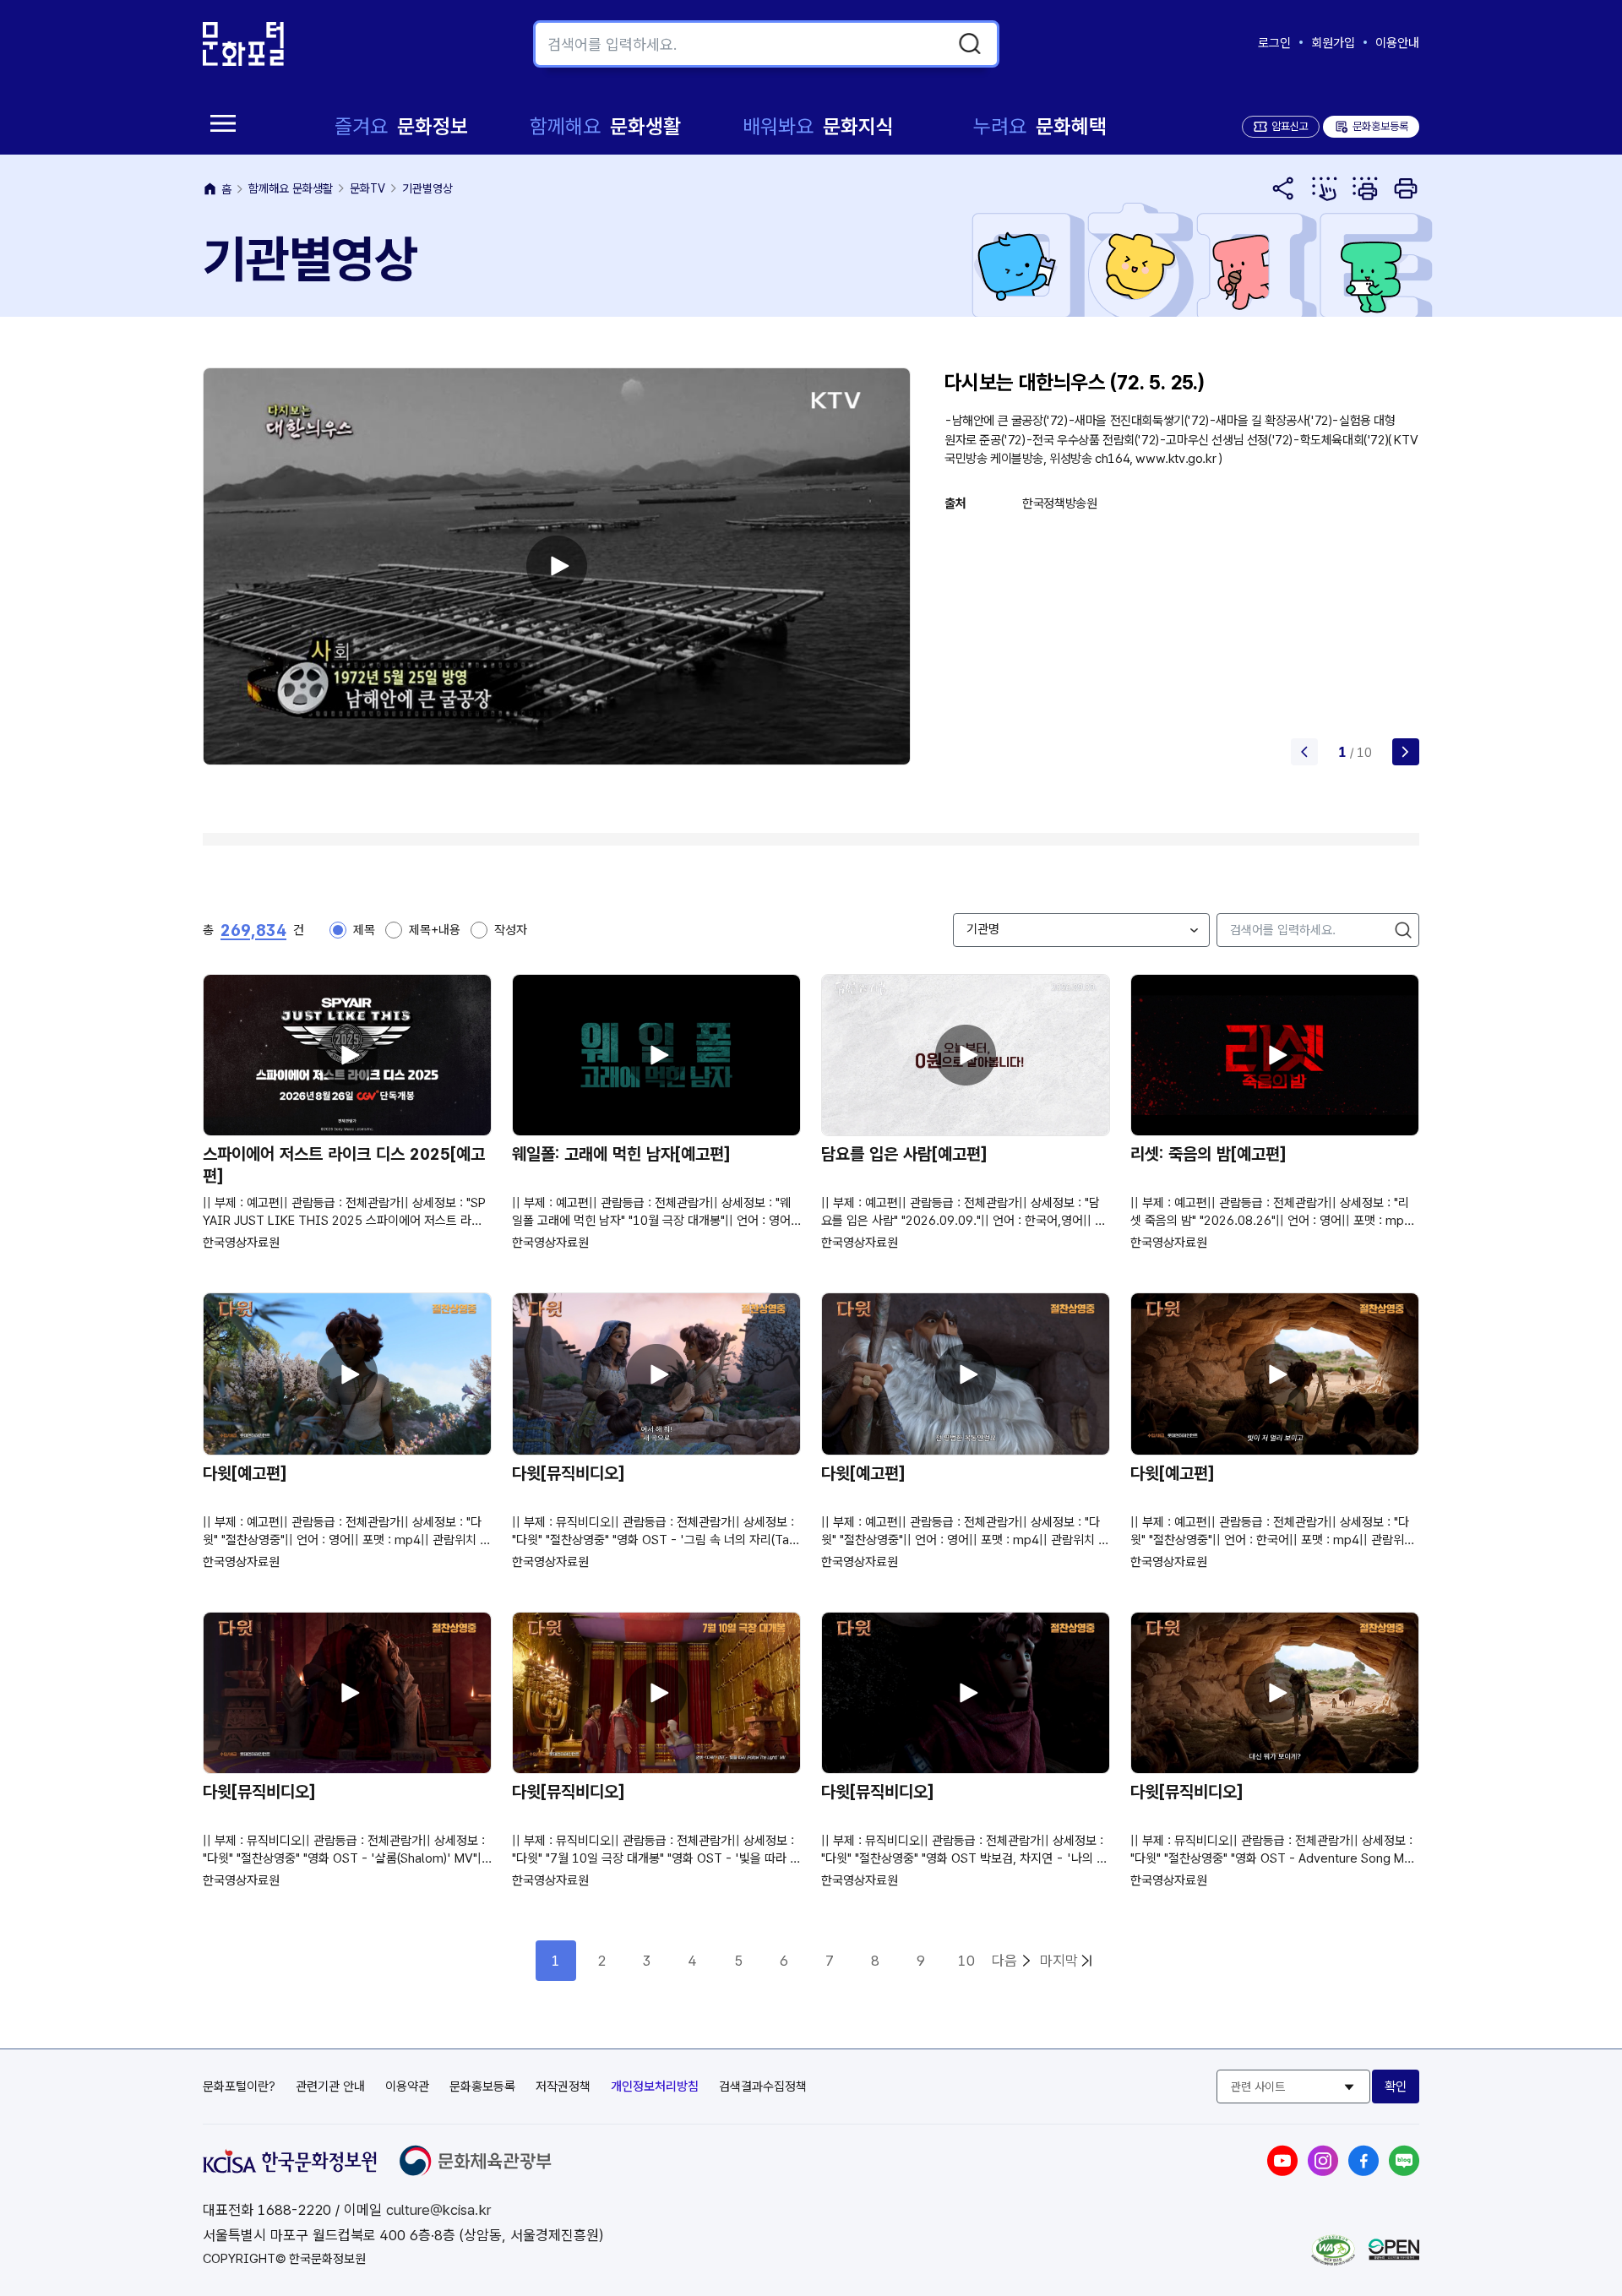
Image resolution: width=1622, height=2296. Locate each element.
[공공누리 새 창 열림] (1394, 2255)
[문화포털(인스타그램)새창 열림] (1323, 2171)
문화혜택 (1040, 126)
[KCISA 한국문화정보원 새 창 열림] (290, 2168)
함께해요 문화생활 (291, 188)
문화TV (367, 188)
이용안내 (1397, 43)
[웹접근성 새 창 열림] (1333, 2261)
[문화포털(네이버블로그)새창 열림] (1404, 2171)
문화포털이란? (239, 2087)
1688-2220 (294, 2210)
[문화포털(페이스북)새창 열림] (1363, 2171)
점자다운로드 (1365, 188)
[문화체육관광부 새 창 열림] (476, 2171)
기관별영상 (427, 188)
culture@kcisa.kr (438, 2210)
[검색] (970, 44)
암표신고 (1290, 126)
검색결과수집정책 (763, 2087)
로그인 (1274, 43)
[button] (1406, 752)
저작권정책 (563, 2087)
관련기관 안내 (330, 2087)
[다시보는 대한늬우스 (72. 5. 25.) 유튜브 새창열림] (557, 566)
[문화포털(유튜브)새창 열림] (1282, 2171)
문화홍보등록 (1371, 126)
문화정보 (401, 126)
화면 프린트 (1406, 188)
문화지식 (818, 126)
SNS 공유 (1284, 188)
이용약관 (407, 2087)
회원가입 (1333, 43)
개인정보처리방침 (655, 2087)
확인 (1396, 2087)
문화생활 (605, 126)
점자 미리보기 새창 (1325, 188)
